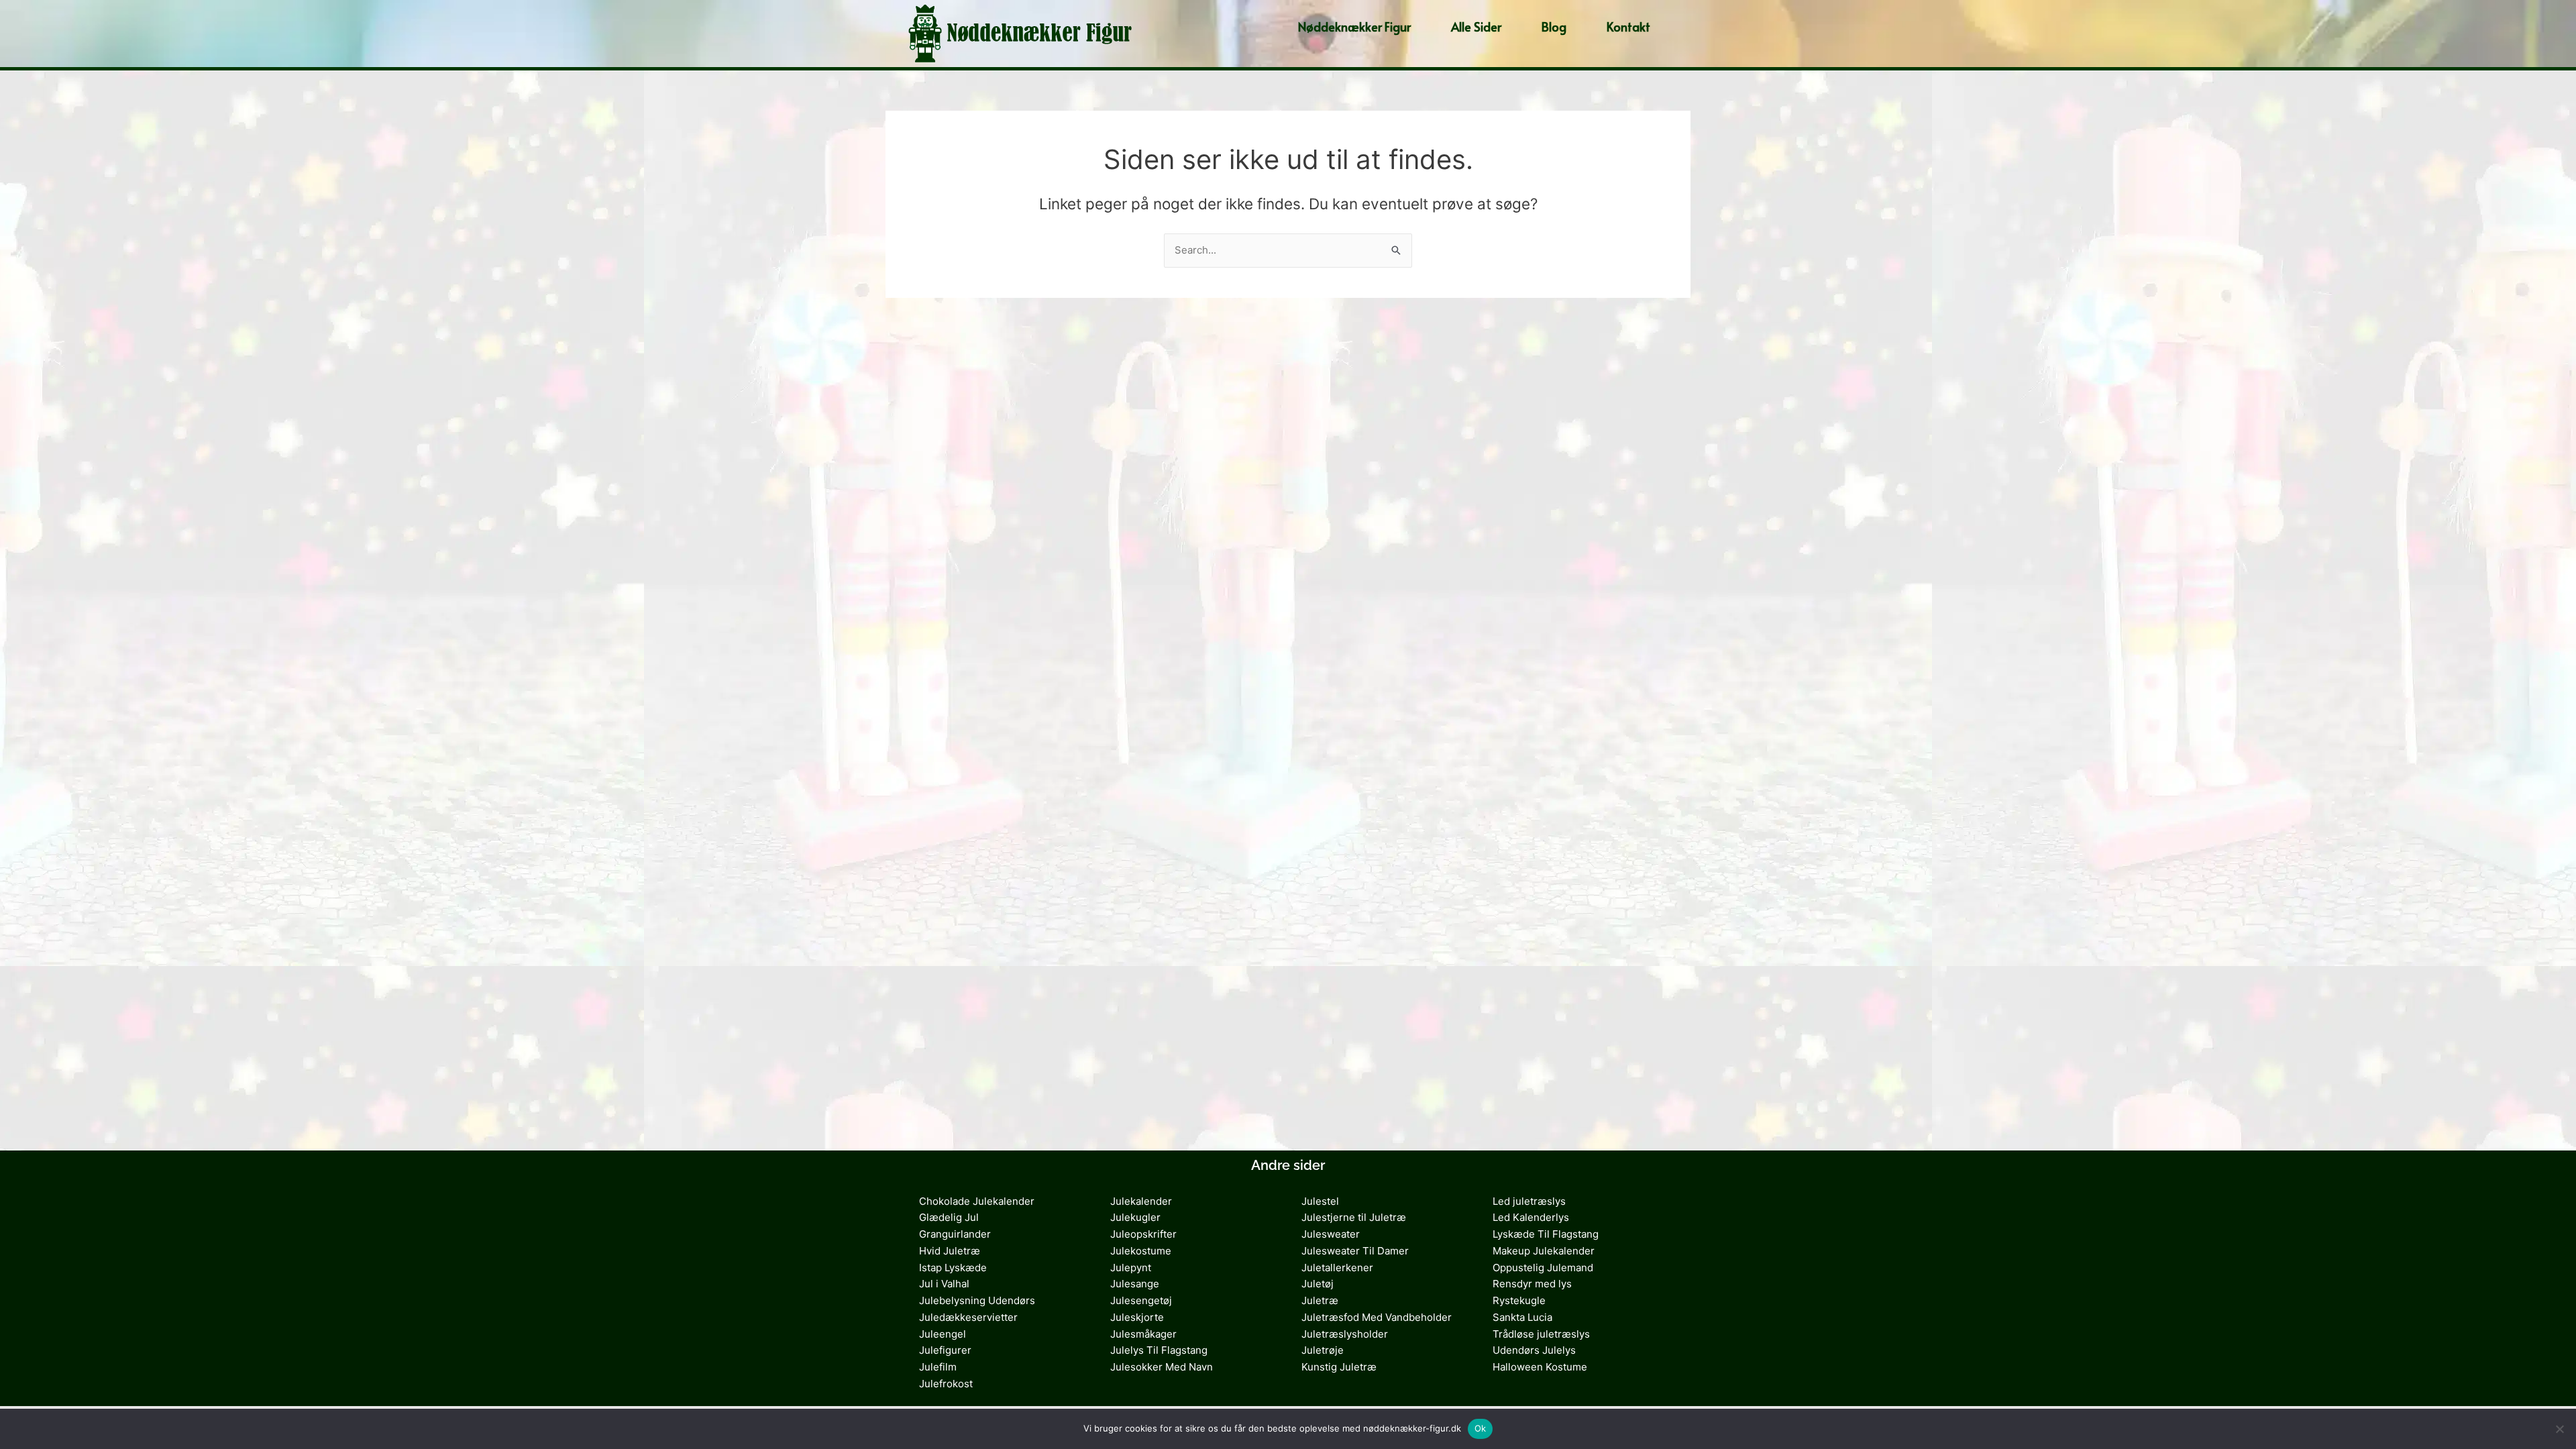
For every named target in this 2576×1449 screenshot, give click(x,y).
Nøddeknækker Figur (1354, 26)
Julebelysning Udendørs (977, 1300)
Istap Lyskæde (953, 1268)
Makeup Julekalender (1544, 1251)
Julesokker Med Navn (1162, 1367)
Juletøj (1318, 1284)
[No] (2559, 1429)
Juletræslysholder (1345, 1334)
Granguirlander (955, 1234)
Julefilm (938, 1367)
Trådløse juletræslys (1541, 1334)
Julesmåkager (1143, 1334)
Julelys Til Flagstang (1159, 1350)
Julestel (1320, 1201)
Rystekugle (1519, 1300)
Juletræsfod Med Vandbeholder (1377, 1317)
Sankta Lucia (1522, 1317)
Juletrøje (1323, 1350)
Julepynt (1131, 1268)
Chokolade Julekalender (977, 1201)
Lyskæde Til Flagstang (1546, 1234)
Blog (1554, 26)
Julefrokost (946, 1384)
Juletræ (1320, 1300)
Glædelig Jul (949, 1217)
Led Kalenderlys (1531, 1217)
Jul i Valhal (944, 1284)
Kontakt (1628, 26)
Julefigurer (945, 1350)
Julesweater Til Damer (1355, 1251)
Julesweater (1331, 1234)
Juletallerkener (1337, 1268)
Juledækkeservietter (968, 1317)
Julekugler (1135, 1217)
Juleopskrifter (1143, 1234)
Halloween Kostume (1540, 1367)
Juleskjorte (1137, 1317)
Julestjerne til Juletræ (1354, 1217)
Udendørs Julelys (1534, 1350)
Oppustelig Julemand (1543, 1268)
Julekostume (1141, 1251)
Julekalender (1141, 1201)
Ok (1481, 1428)
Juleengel (943, 1334)
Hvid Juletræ (950, 1251)
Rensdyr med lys (1532, 1284)
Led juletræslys (1529, 1201)
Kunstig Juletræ (1339, 1367)
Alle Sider (1476, 26)
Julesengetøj (1141, 1300)
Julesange (1135, 1284)
